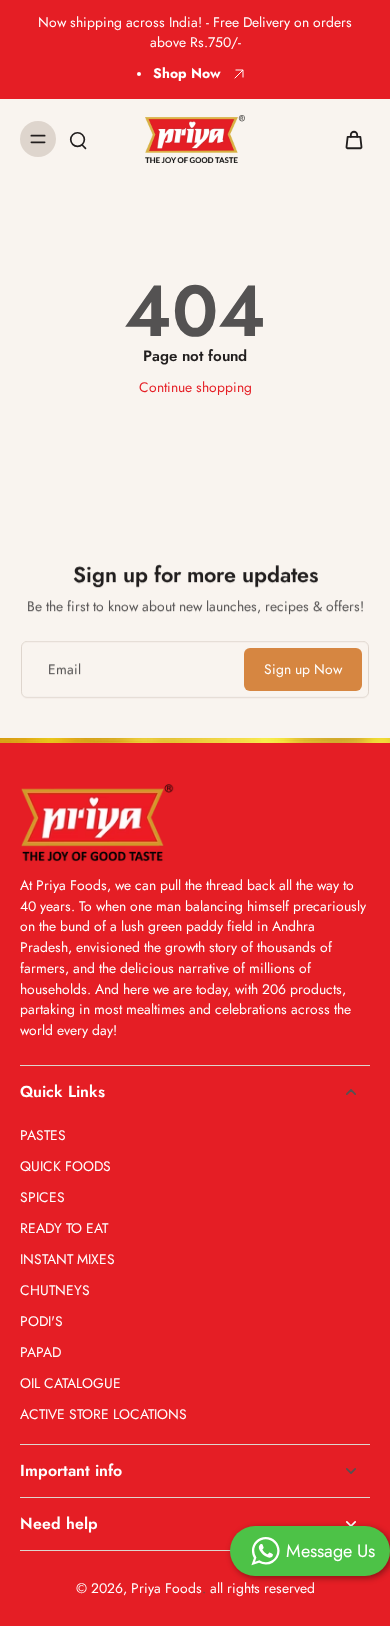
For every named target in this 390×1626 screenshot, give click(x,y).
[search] (78, 139)
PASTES (43, 1135)
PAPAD (40, 1352)
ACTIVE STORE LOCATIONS (103, 1414)
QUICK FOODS (65, 1166)
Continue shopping (195, 387)
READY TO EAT (64, 1228)
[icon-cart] (348, 139)
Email (64, 669)
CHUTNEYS (55, 1290)
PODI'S (41, 1321)
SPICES (42, 1197)
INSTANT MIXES (67, 1259)
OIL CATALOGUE (70, 1383)
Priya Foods (166, 1588)
